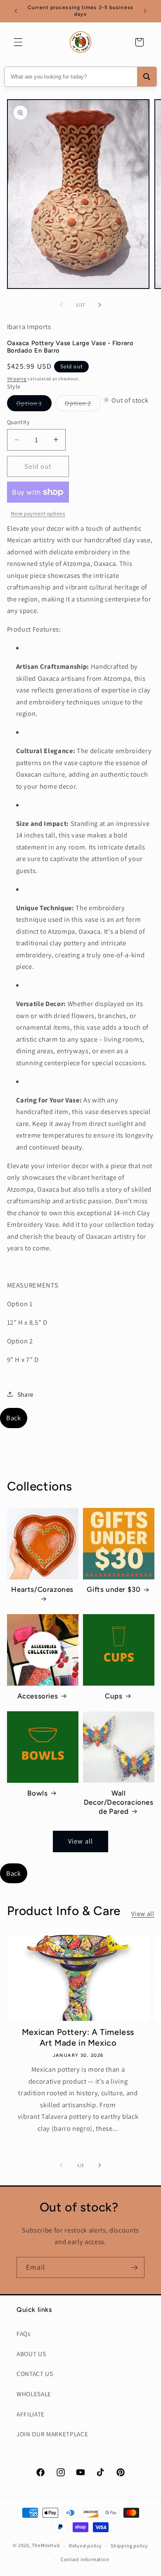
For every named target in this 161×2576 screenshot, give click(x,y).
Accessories (38, 1696)
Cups (114, 1696)
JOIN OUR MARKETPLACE (52, 2434)
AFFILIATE (31, 2414)
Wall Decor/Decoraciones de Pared (119, 1802)
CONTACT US (35, 2373)
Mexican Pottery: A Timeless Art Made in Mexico (78, 2037)
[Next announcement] (145, 11)
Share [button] (26, 1394)
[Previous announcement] (16, 11)
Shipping (17, 379)
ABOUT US (31, 2354)
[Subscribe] (134, 2268)
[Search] (147, 77)
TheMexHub (46, 2546)
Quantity (19, 422)
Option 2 (83, 405)
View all (80, 1841)
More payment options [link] (38, 514)
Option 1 (34, 405)
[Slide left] (62, 305)
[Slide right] (99, 305)
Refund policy (85, 2546)
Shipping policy (129, 2546)
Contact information (85, 2559)
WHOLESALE (34, 2394)
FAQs (24, 2333)
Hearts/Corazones (42, 1589)
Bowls (37, 1793)
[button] (18, 42)
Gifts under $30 (114, 1589)
